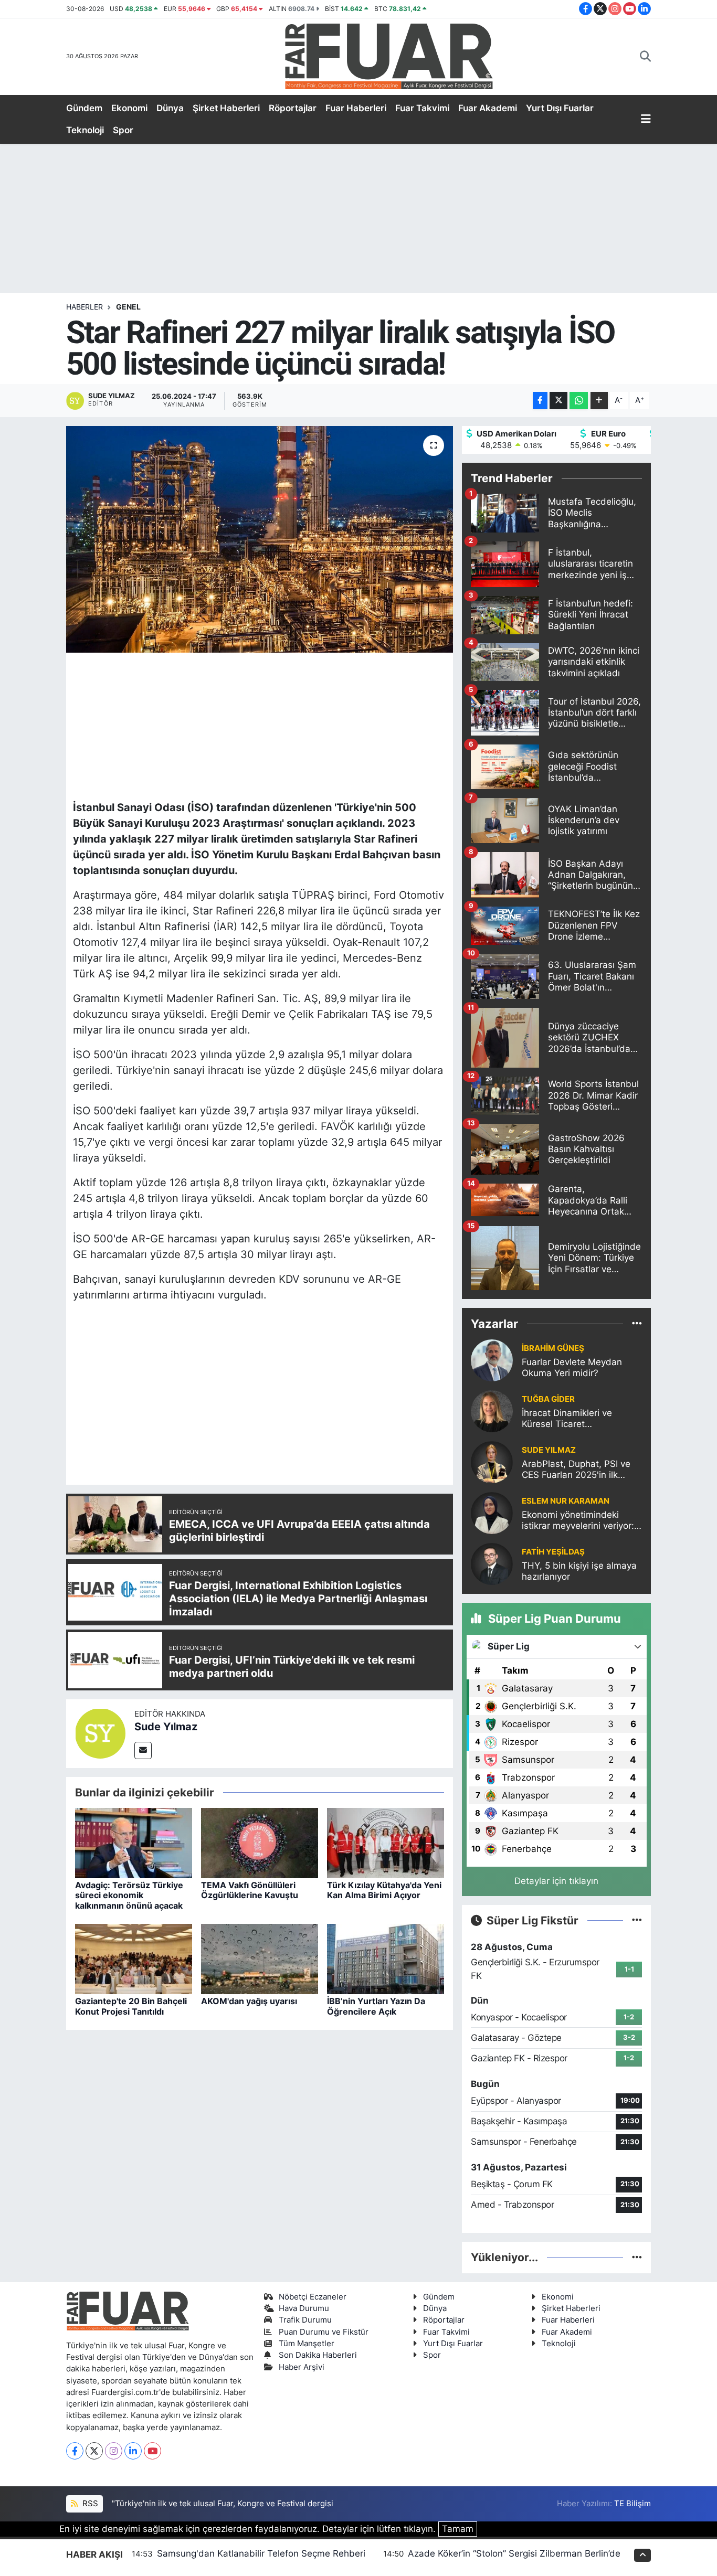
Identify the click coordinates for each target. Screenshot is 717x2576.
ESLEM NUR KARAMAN (566, 1501)
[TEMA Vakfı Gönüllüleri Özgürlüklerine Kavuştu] (260, 1843)
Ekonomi (129, 108)
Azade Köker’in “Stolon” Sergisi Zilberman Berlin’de (514, 2553)
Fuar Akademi (488, 108)
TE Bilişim (632, 2504)
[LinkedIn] (133, 2451)
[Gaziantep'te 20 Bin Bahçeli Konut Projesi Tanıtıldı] (134, 1958)
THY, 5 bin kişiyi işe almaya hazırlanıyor (579, 1571)
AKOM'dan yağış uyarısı (249, 2001)
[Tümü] (637, 1324)
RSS (89, 2504)
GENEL (128, 307)
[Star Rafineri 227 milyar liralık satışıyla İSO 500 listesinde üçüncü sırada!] (260, 539)
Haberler (85, 307)
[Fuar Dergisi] (389, 55)
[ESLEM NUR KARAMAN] (492, 1513)
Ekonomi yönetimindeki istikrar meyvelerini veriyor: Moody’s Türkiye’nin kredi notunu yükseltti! (578, 1521)
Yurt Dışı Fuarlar (560, 108)
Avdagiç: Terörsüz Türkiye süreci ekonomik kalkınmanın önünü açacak (129, 1895)
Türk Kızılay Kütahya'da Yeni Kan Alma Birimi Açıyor (384, 1890)
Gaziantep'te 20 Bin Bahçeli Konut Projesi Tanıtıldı (131, 2006)
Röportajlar (293, 108)
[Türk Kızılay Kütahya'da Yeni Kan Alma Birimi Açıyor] (386, 1843)
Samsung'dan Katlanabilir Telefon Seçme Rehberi (261, 2553)
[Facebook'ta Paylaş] (540, 401)
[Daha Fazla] (599, 401)
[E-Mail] (143, 1750)
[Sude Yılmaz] (100, 1733)
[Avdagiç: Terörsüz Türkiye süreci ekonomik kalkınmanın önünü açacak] (134, 1843)
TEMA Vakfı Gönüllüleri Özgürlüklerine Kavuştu (250, 1890)
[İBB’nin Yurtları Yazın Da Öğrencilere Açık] (386, 1958)
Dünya (170, 108)
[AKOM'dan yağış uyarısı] (260, 1958)
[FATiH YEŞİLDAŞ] (492, 1563)
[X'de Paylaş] (558, 401)
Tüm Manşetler (307, 2344)
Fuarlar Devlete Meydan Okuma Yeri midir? (572, 1367)
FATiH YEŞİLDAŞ (553, 1552)
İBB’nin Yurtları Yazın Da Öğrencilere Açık (376, 2006)
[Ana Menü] (646, 120)
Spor (123, 130)
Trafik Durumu (305, 2320)
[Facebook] (75, 2451)
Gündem (84, 108)
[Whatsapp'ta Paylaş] (579, 401)
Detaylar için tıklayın (556, 1881)
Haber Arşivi (302, 2367)
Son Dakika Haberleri (318, 2355)
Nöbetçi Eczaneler (313, 2297)
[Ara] (645, 57)
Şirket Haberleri (226, 108)
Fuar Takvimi (422, 108)
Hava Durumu (304, 2308)
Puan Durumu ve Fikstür (324, 2332)
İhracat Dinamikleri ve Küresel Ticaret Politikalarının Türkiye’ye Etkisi (572, 1419)
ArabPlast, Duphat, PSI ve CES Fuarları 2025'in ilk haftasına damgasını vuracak (576, 1470)
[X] (94, 2451)
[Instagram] (114, 2451)
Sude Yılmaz (166, 1727)
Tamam (458, 2529)
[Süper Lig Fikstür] (637, 1920)
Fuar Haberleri (356, 108)
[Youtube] (152, 2451)
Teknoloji (85, 130)
